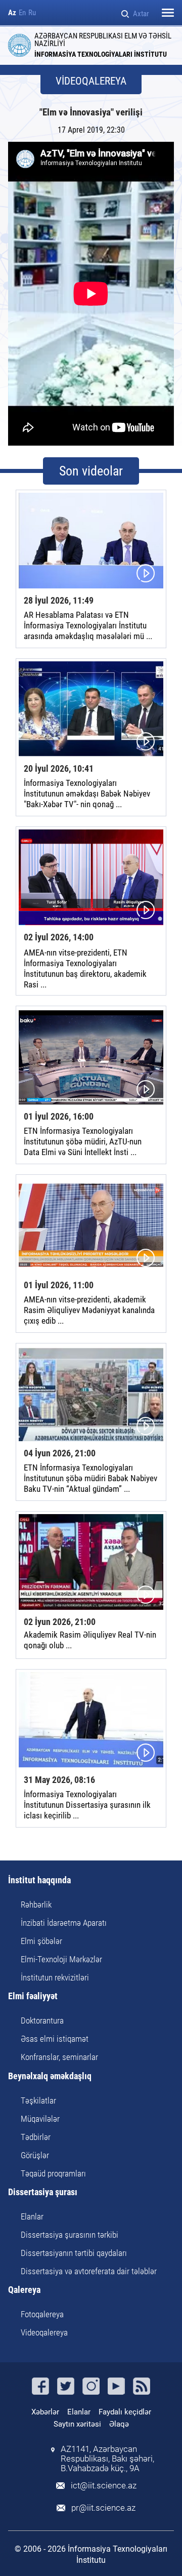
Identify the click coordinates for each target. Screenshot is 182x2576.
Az (12, 13)
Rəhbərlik (36, 1905)
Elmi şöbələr (41, 1941)
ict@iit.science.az (104, 2486)
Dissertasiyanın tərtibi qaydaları (74, 2253)
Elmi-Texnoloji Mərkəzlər (61, 1959)
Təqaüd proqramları (53, 2173)
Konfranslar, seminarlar (59, 2057)
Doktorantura (42, 2020)
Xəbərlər (45, 2412)
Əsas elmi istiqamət (55, 2039)
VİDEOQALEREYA (91, 81)
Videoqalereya (44, 2332)
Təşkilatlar (38, 2101)
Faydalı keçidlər (125, 2412)
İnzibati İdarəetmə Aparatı (64, 1923)
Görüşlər (35, 2155)
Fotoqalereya (42, 2314)
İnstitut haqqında (39, 1880)
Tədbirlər (36, 2137)
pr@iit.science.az (103, 2508)
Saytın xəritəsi (77, 2424)
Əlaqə (119, 2424)
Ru (32, 13)
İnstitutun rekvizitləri (55, 1977)
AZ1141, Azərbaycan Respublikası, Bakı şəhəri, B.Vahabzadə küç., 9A (107, 2459)
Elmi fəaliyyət (33, 1996)
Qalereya (24, 2290)
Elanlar (32, 2216)
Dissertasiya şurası (43, 2192)
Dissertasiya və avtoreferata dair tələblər (89, 2271)
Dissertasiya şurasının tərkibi (70, 2235)
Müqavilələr (40, 2119)
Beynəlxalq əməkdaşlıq (50, 2076)
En (22, 13)
